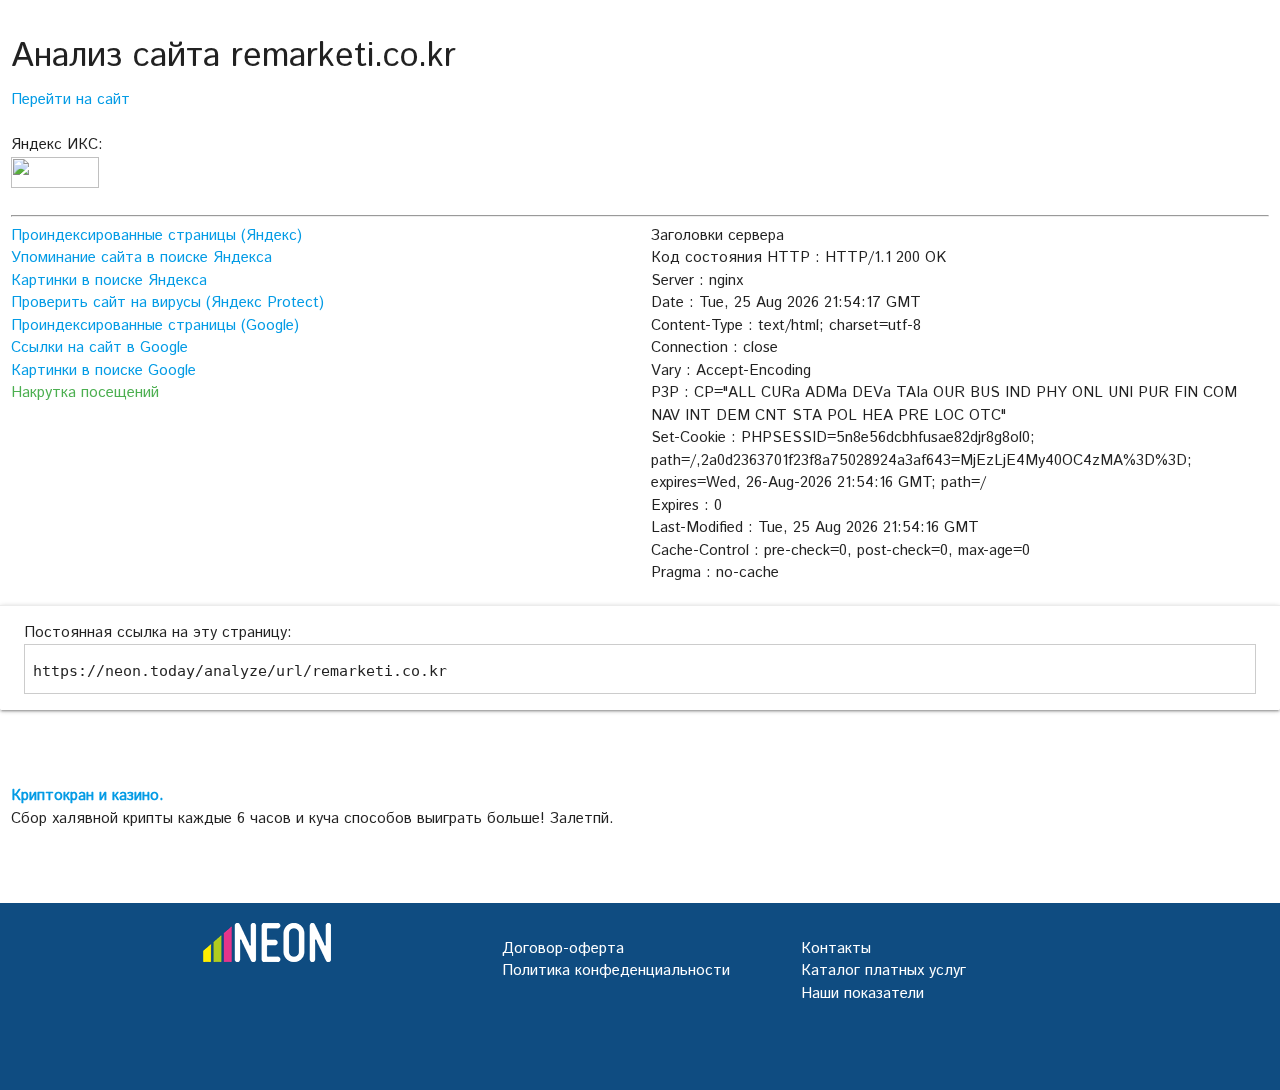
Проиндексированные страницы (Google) (155, 325)
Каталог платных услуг (883, 970)
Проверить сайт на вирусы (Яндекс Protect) (167, 302)
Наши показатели (862, 993)
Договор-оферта (563, 948)
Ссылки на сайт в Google (99, 347)
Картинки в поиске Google (103, 370)
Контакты (836, 948)
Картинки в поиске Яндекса (109, 280)
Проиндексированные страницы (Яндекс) (156, 235)
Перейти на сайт (70, 99)
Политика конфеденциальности (616, 970)
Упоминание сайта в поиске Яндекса (141, 257)
